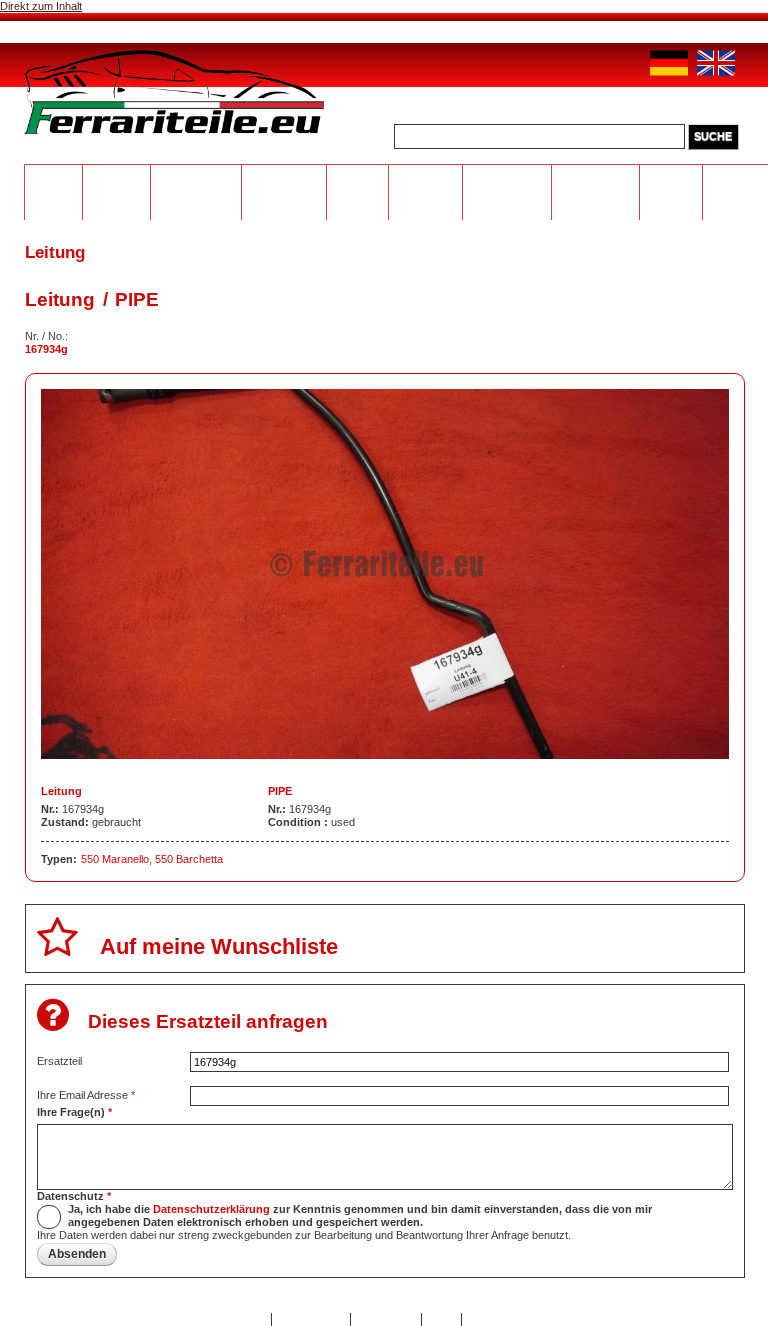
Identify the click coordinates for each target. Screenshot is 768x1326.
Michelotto (284, 176)
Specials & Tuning (671, 189)
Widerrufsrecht (505, 1319)
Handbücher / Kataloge (596, 182)
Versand (344, 30)
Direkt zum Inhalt (41, 6)
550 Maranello (115, 859)
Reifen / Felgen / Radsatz (358, 189)
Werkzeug (426, 176)
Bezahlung (245, 30)
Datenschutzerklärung (211, 1209)
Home (65, 30)
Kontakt (245, 1319)
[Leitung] (384, 755)
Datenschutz (74, 1196)
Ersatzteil (59, 1061)
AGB (441, 1319)
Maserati (117, 176)
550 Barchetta (189, 859)
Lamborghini (196, 176)
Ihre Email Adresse (86, 1095)
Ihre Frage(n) (74, 1112)
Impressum (386, 1319)
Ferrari (54, 176)
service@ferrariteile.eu (540, 28)
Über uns (144, 30)
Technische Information (507, 182)
